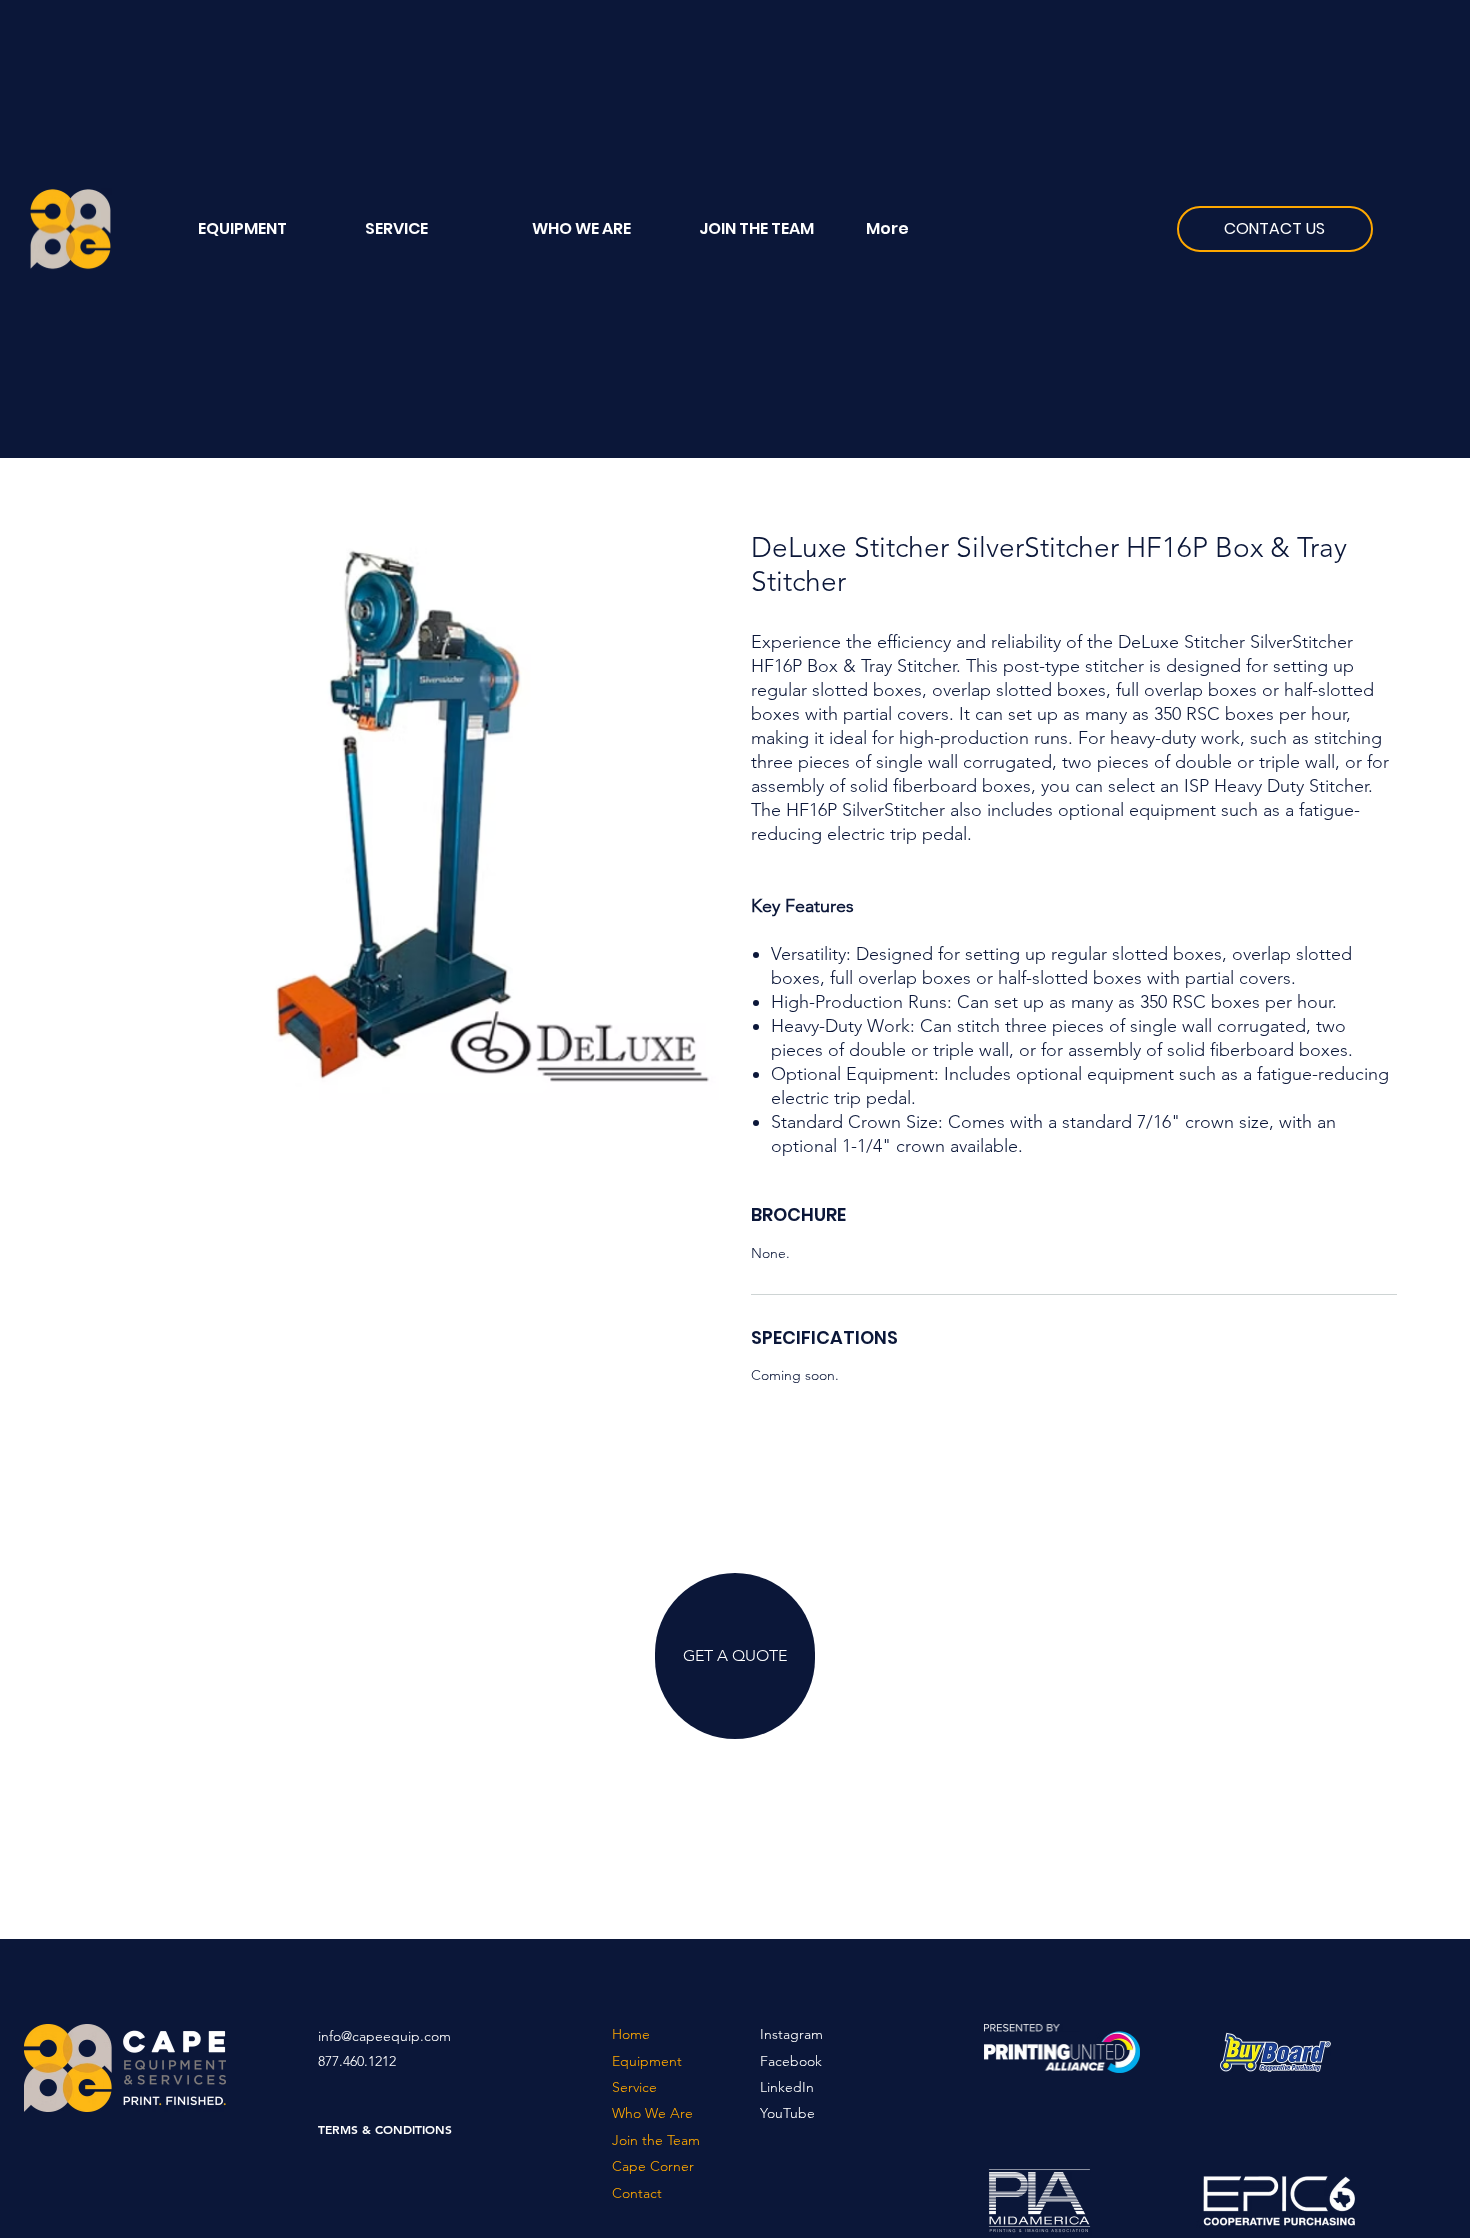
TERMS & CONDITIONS (385, 2129)
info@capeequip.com (384, 2036)
